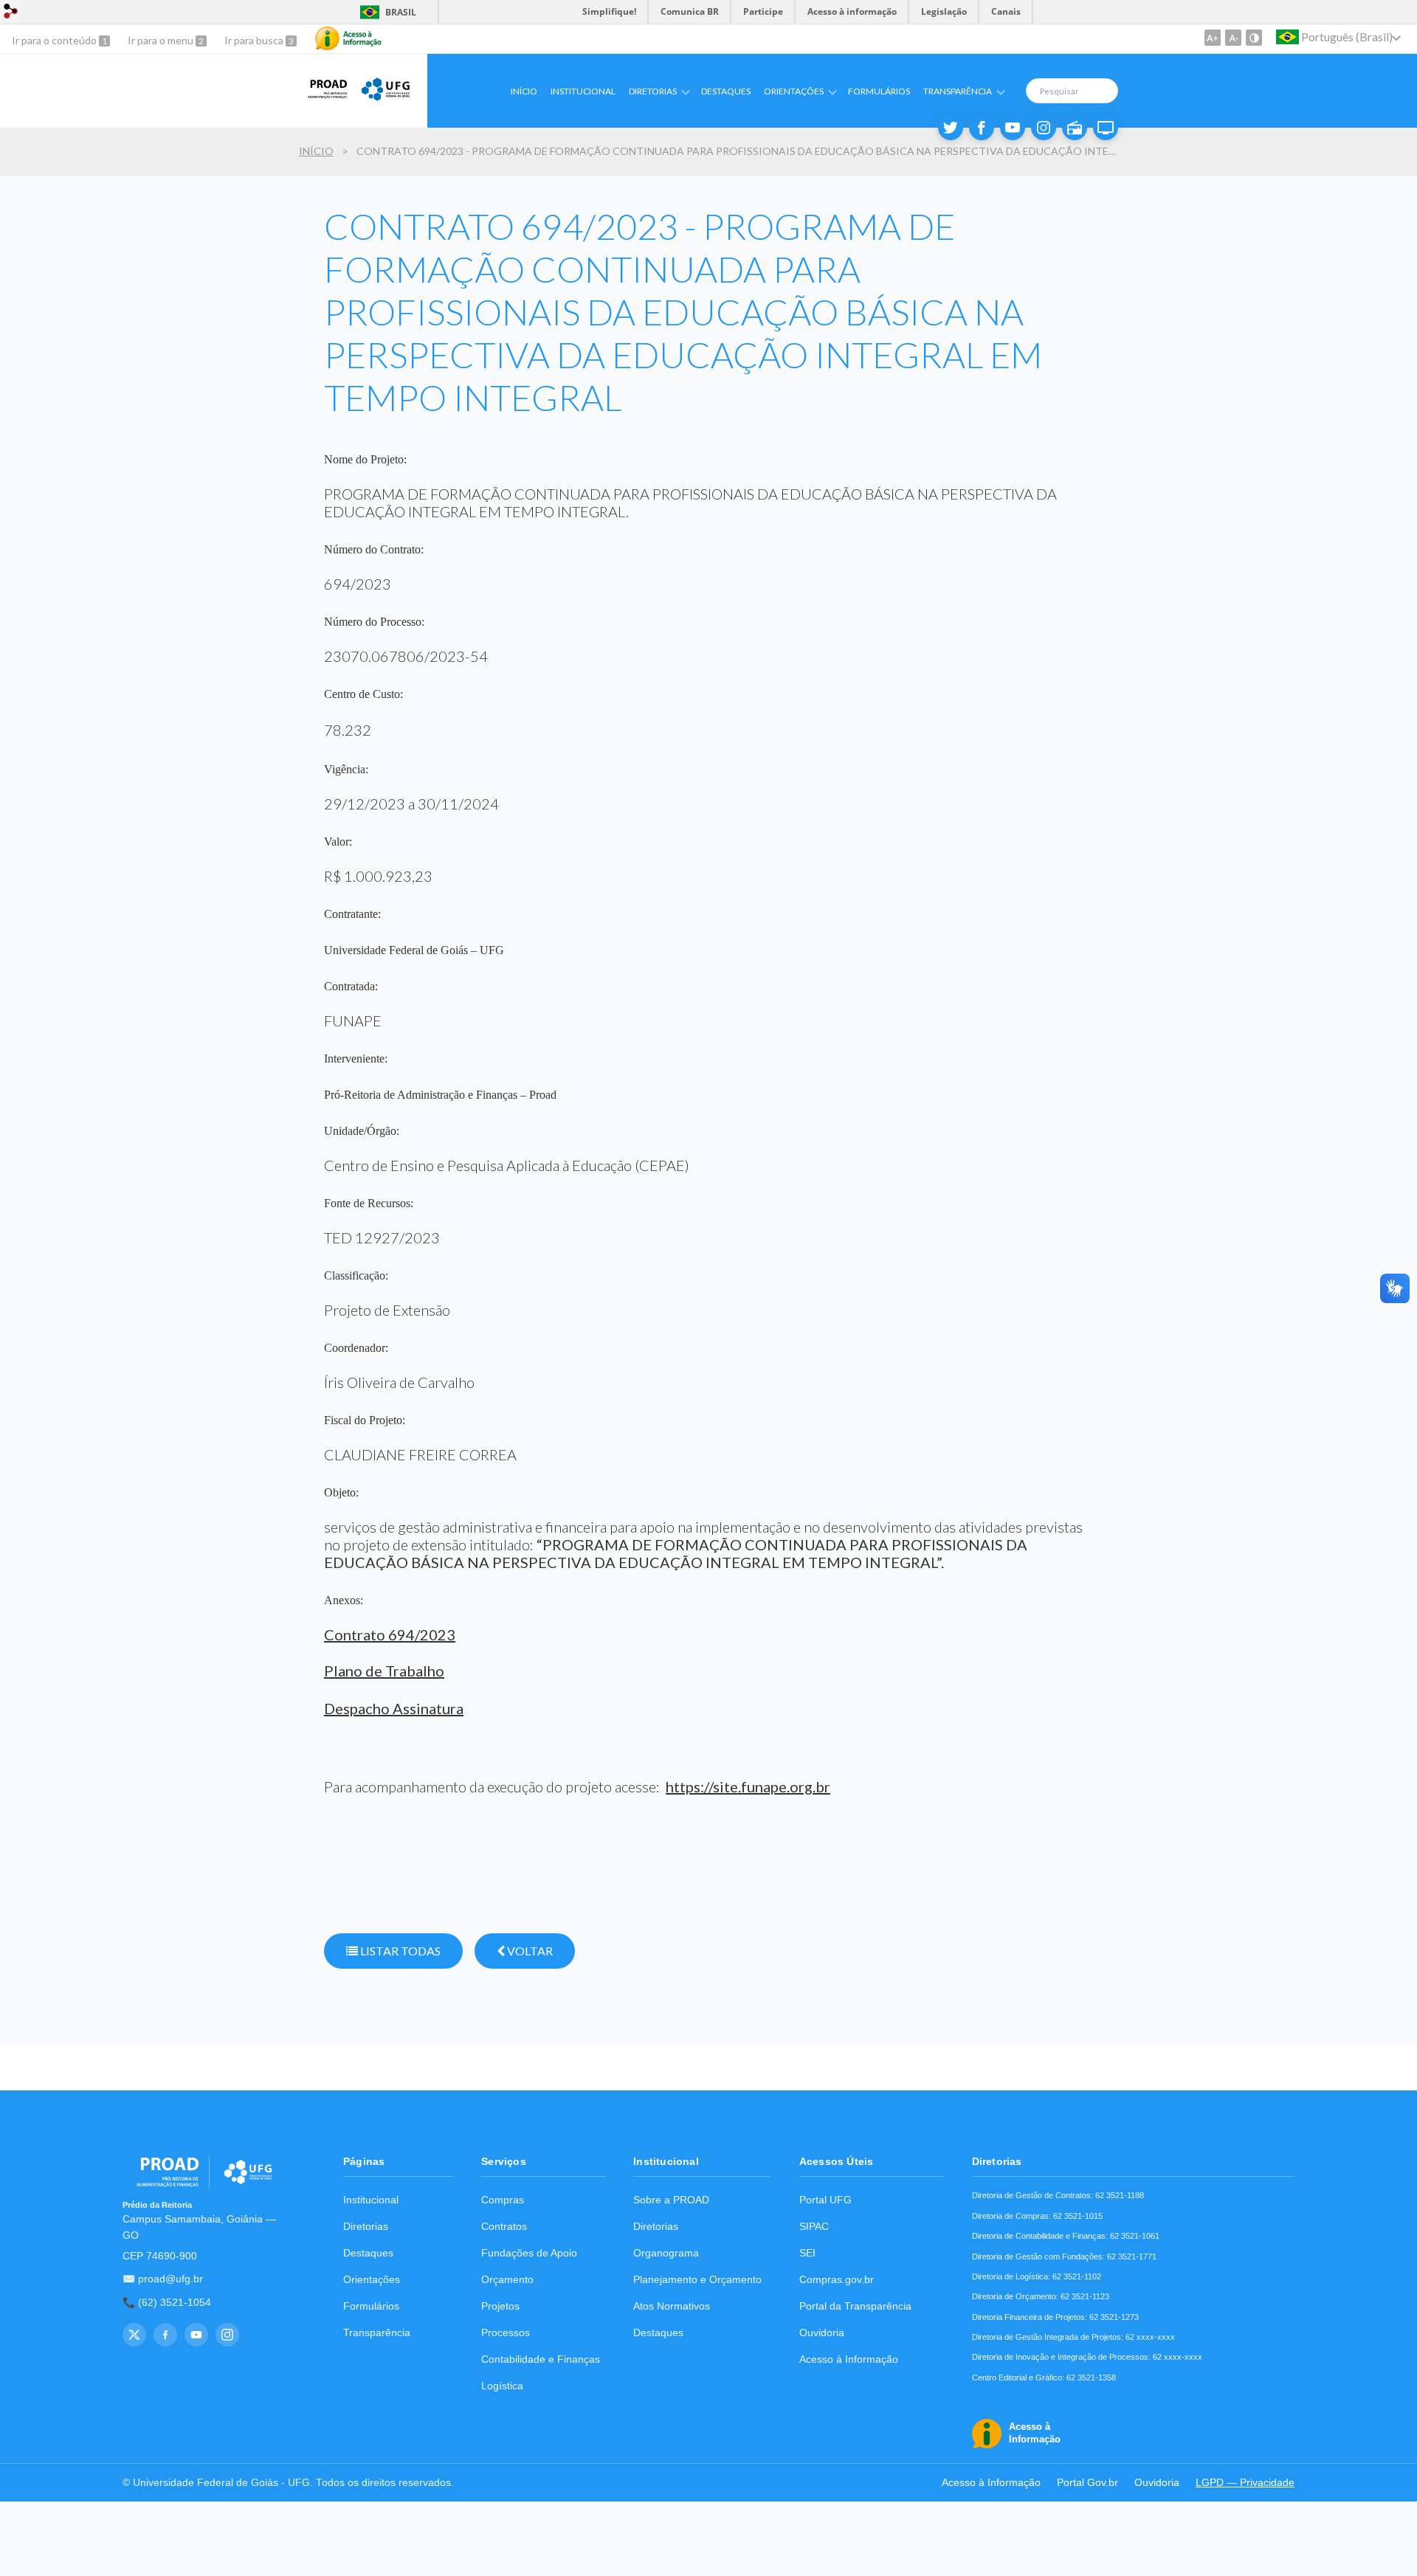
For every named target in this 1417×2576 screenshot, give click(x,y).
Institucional (583, 91)
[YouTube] (196, 2335)
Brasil (386, 12)
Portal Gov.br (1087, 2483)
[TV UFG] (1106, 128)
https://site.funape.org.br (748, 1786)
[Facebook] (982, 128)
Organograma (666, 2253)
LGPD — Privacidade (1245, 2483)
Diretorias (366, 2227)
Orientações (372, 2280)
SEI (807, 2253)
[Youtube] (1013, 128)
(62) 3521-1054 (175, 2303)
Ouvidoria (822, 2333)
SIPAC (814, 2227)
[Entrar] (11, 13)
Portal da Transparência (855, 2306)
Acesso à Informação (849, 2359)
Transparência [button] (958, 91)
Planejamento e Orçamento (697, 2280)
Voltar (529, 1951)
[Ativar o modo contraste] (1254, 38)
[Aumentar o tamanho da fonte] (1213, 38)
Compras (503, 2200)
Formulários (879, 91)
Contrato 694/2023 (390, 1634)
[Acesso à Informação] (348, 38)
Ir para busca (255, 40)
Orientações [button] (794, 91)
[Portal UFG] (386, 99)
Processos (506, 2333)
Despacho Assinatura (394, 1708)
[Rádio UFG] (1075, 128)
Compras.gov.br (837, 2280)
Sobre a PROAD (671, 2200)
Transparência (377, 2333)
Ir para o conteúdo (55, 40)
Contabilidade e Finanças (541, 2359)
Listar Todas (399, 1951)
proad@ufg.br (170, 2279)
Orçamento (507, 2280)
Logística (502, 2386)
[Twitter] (951, 128)
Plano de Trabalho (384, 1671)
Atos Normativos (672, 2306)
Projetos (500, 2306)
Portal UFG (825, 2200)
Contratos (504, 2227)
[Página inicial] (323, 99)
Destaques (726, 91)
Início (524, 91)
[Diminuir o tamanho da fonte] (1233, 38)
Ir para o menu (162, 40)
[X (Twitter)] (134, 2335)
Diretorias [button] (653, 91)
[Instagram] (1044, 128)
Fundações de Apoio (529, 2253)
